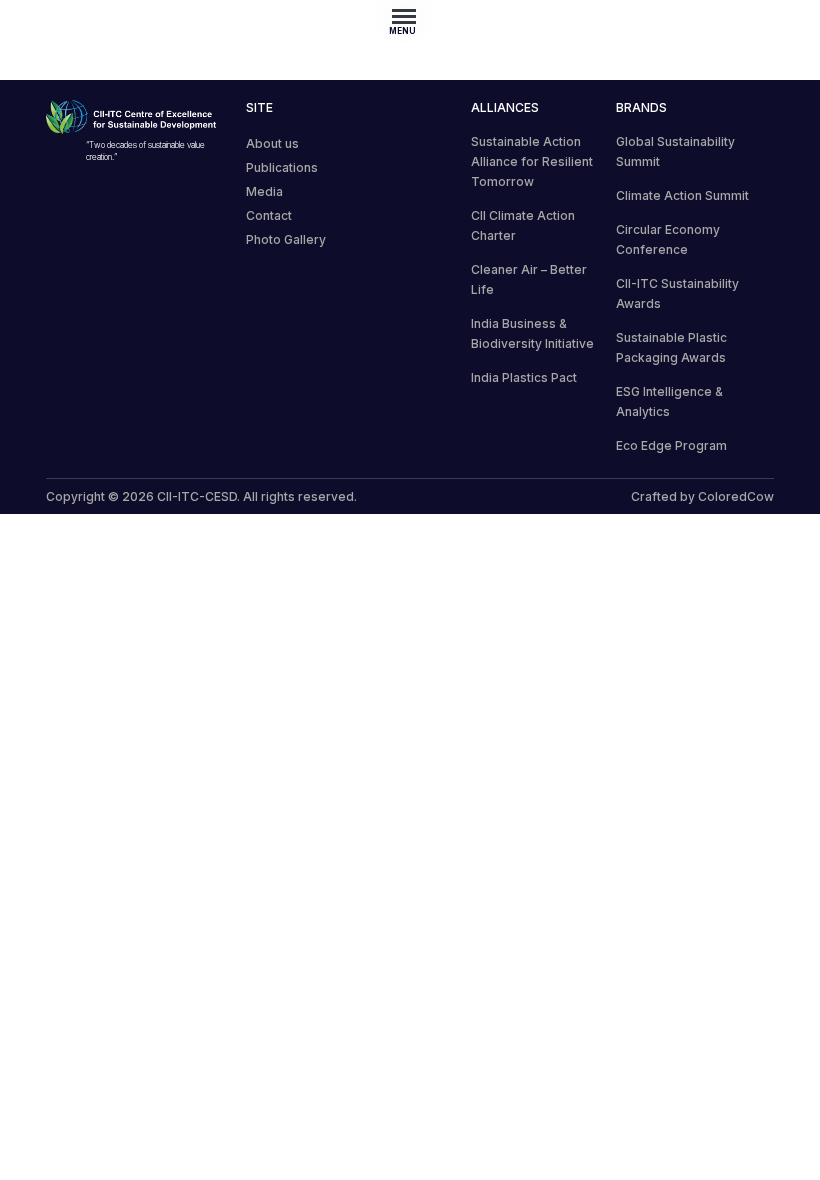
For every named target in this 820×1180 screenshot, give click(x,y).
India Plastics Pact (524, 377)
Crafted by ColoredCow (702, 496)
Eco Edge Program (671, 445)
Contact (269, 215)
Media (264, 191)
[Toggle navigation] (410, 16)
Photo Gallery (286, 239)
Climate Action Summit (682, 195)
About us (272, 143)
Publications (282, 167)
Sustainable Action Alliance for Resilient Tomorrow (532, 161)
